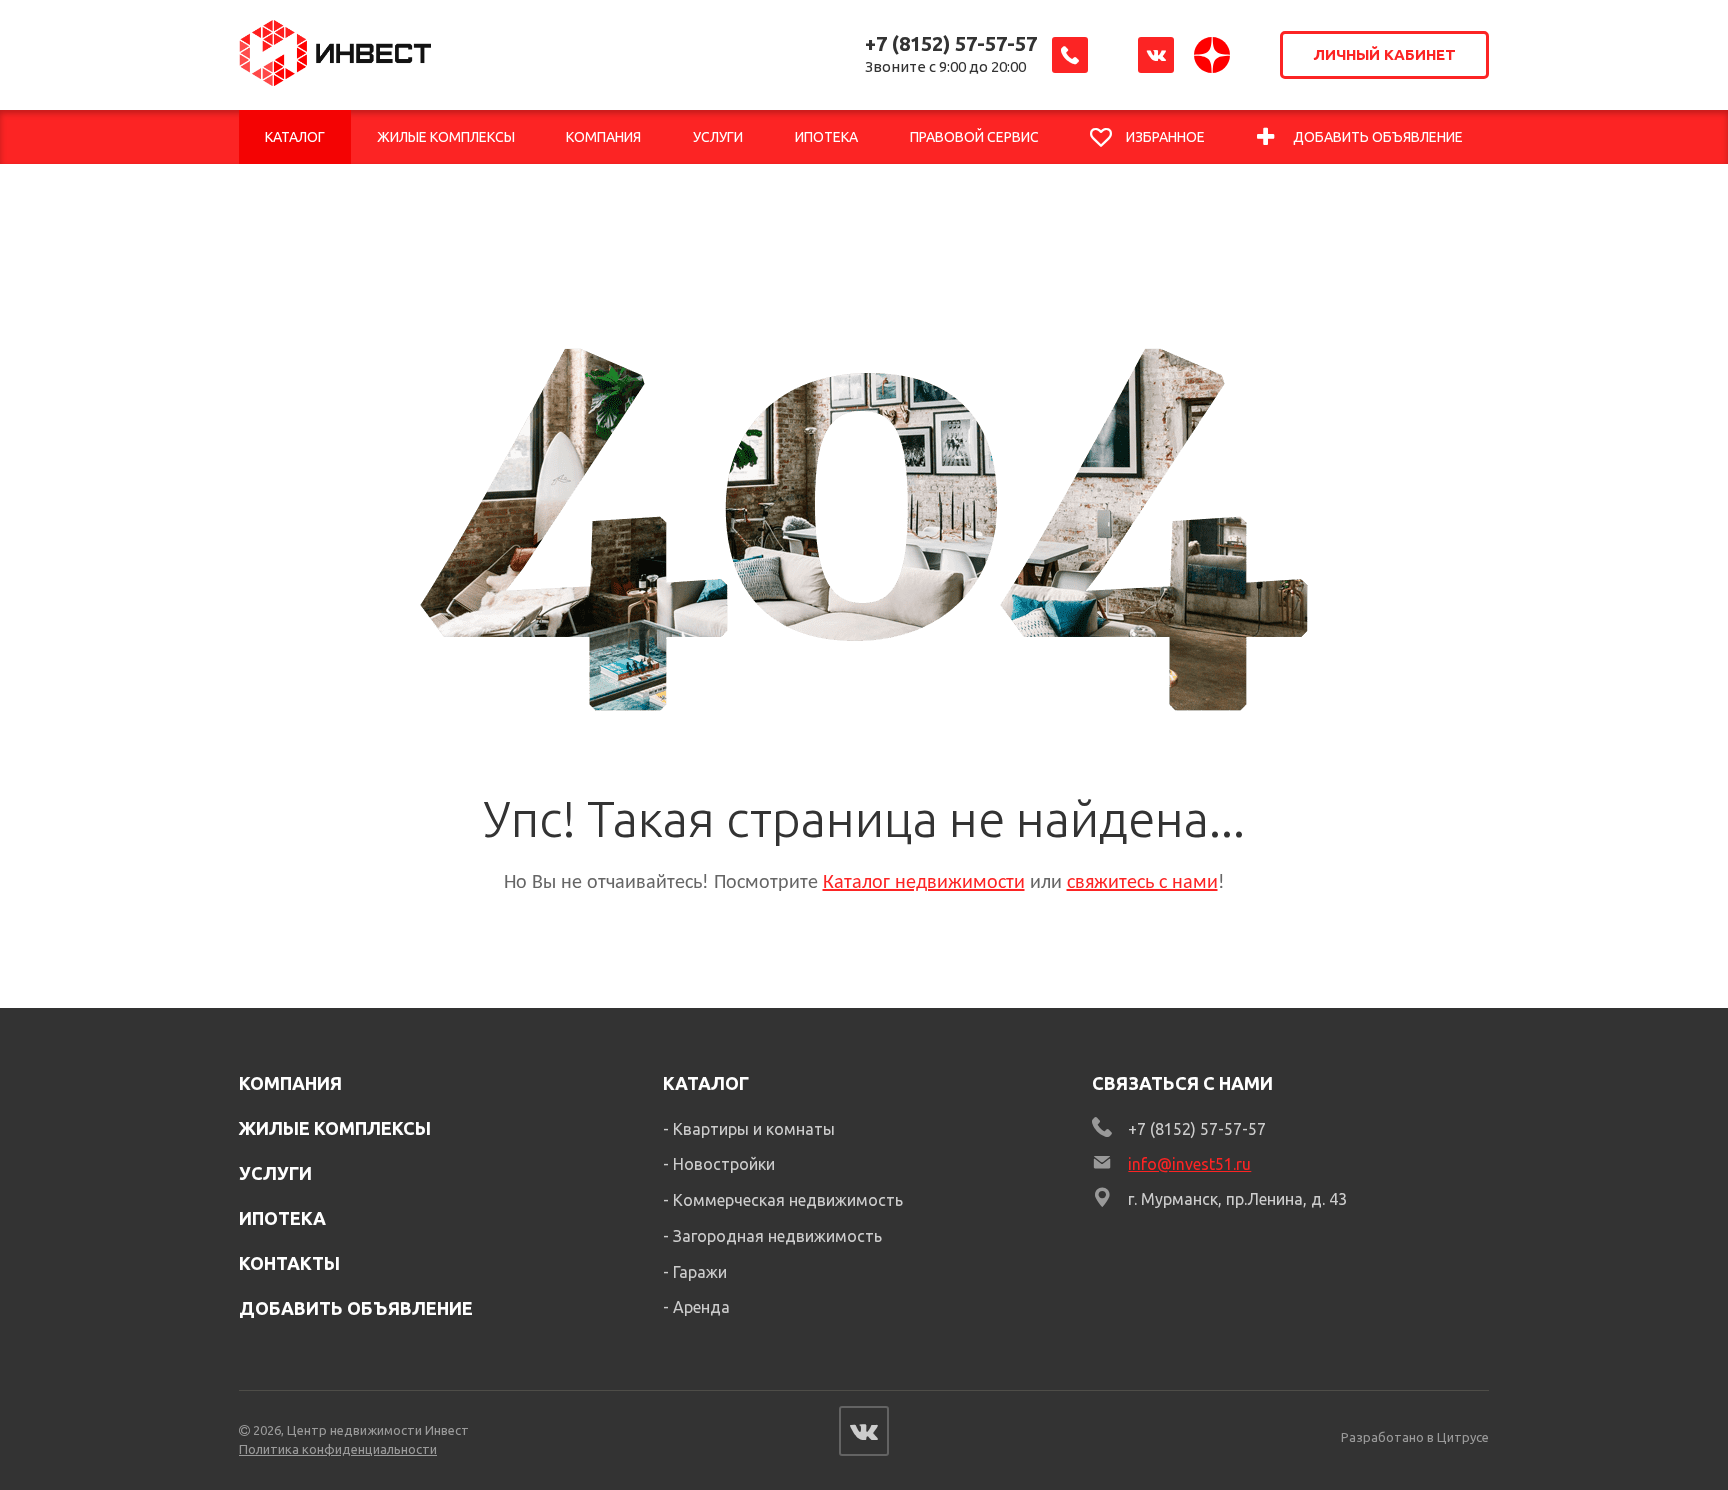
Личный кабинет (1384, 54)
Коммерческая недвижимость (788, 1200)
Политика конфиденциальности (338, 1449)
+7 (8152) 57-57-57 (951, 43)
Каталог (706, 1083)
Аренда (701, 1307)
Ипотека (282, 1218)
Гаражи (700, 1272)
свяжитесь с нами (1142, 883)
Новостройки (724, 1164)
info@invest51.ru (1189, 1164)
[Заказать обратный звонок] (1070, 55)
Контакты (289, 1263)
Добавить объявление (356, 1308)
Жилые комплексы (335, 1128)
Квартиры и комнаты (754, 1129)
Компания (290, 1083)
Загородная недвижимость (777, 1236)
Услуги (275, 1173)
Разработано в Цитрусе (1415, 1437)
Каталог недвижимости (924, 883)
